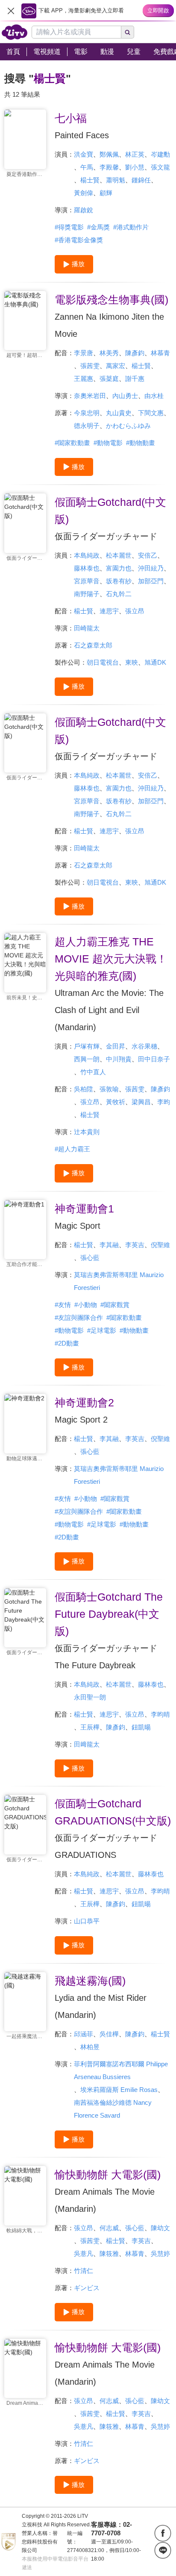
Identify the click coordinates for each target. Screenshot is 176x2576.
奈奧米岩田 (90, 396)
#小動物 (86, 1305)
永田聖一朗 (90, 1697)
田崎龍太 (87, 628)
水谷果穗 (144, 1046)
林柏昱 (90, 2047)
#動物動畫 (141, 443)
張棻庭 (109, 379)
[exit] (11, 11)
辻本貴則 (87, 1132)
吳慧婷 (160, 2254)
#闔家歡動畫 (72, 443)
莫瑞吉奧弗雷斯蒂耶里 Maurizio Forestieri (119, 1281)
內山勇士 (125, 396)
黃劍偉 (84, 193)
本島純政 (87, 555)
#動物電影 (108, 443)
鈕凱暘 (141, 1727)
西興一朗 (87, 1059)
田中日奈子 (154, 1059)
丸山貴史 (119, 413)
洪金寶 (84, 154)
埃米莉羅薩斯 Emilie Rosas (119, 2090)
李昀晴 (160, 1714)
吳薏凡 (84, 2254)
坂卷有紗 (119, 581)
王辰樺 (90, 1727)
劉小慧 (135, 167)
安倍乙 (148, 555)
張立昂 (135, 611)
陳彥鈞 (135, 353)
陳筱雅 (109, 2254)
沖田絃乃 (151, 568)
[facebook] (163, 2533)
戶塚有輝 (87, 1046)
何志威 (109, 2228)
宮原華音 (87, 581)
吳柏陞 (84, 1089)
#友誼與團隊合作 (79, 1318)
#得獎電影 (69, 227)
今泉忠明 (87, 413)
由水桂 (154, 396)
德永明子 (87, 426)
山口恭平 (87, 1921)
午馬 (87, 167)
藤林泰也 (87, 568)
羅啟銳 (84, 210)
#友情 (63, 1305)
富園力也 (119, 568)
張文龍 (160, 167)
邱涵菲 (84, 2034)
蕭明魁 (116, 180)
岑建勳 (160, 154)
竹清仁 (84, 2271)
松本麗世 (119, 555)
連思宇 (109, 611)
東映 (132, 662)
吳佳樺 (109, 2034)
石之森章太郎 (93, 645)
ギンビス (87, 2288)
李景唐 (84, 353)
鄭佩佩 (109, 154)
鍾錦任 (141, 180)
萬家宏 (116, 366)
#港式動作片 (131, 227)
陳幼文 (160, 2228)
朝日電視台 (103, 662)
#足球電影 (102, 1330)
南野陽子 (87, 594)
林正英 (135, 154)
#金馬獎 (98, 227)
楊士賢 (90, 180)
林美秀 (109, 353)
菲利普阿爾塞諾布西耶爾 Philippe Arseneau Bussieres (121, 2070)
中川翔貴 (119, 1059)
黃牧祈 (116, 1102)
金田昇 (116, 1046)
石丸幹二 (119, 594)
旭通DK (155, 662)
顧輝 (106, 193)
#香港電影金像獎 (79, 240)
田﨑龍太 (87, 1744)
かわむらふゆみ (128, 426)
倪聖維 (160, 1245)
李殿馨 (109, 167)
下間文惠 (151, 413)
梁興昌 (141, 1102)
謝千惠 (135, 379)
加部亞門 (151, 581)
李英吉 (135, 1245)
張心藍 (90, 1258)
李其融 (109, 1245)
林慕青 (160, 353)
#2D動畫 (67, 1343)
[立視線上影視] (15, 32)
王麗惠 (84, 379)
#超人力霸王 (72, 1149)
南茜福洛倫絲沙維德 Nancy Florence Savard (113, 2109)
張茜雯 (90, 366)
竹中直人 (93, 1072)
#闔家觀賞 (115, 1305)
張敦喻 (109, 1089)
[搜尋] (128, 32)
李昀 (164, 1102)
